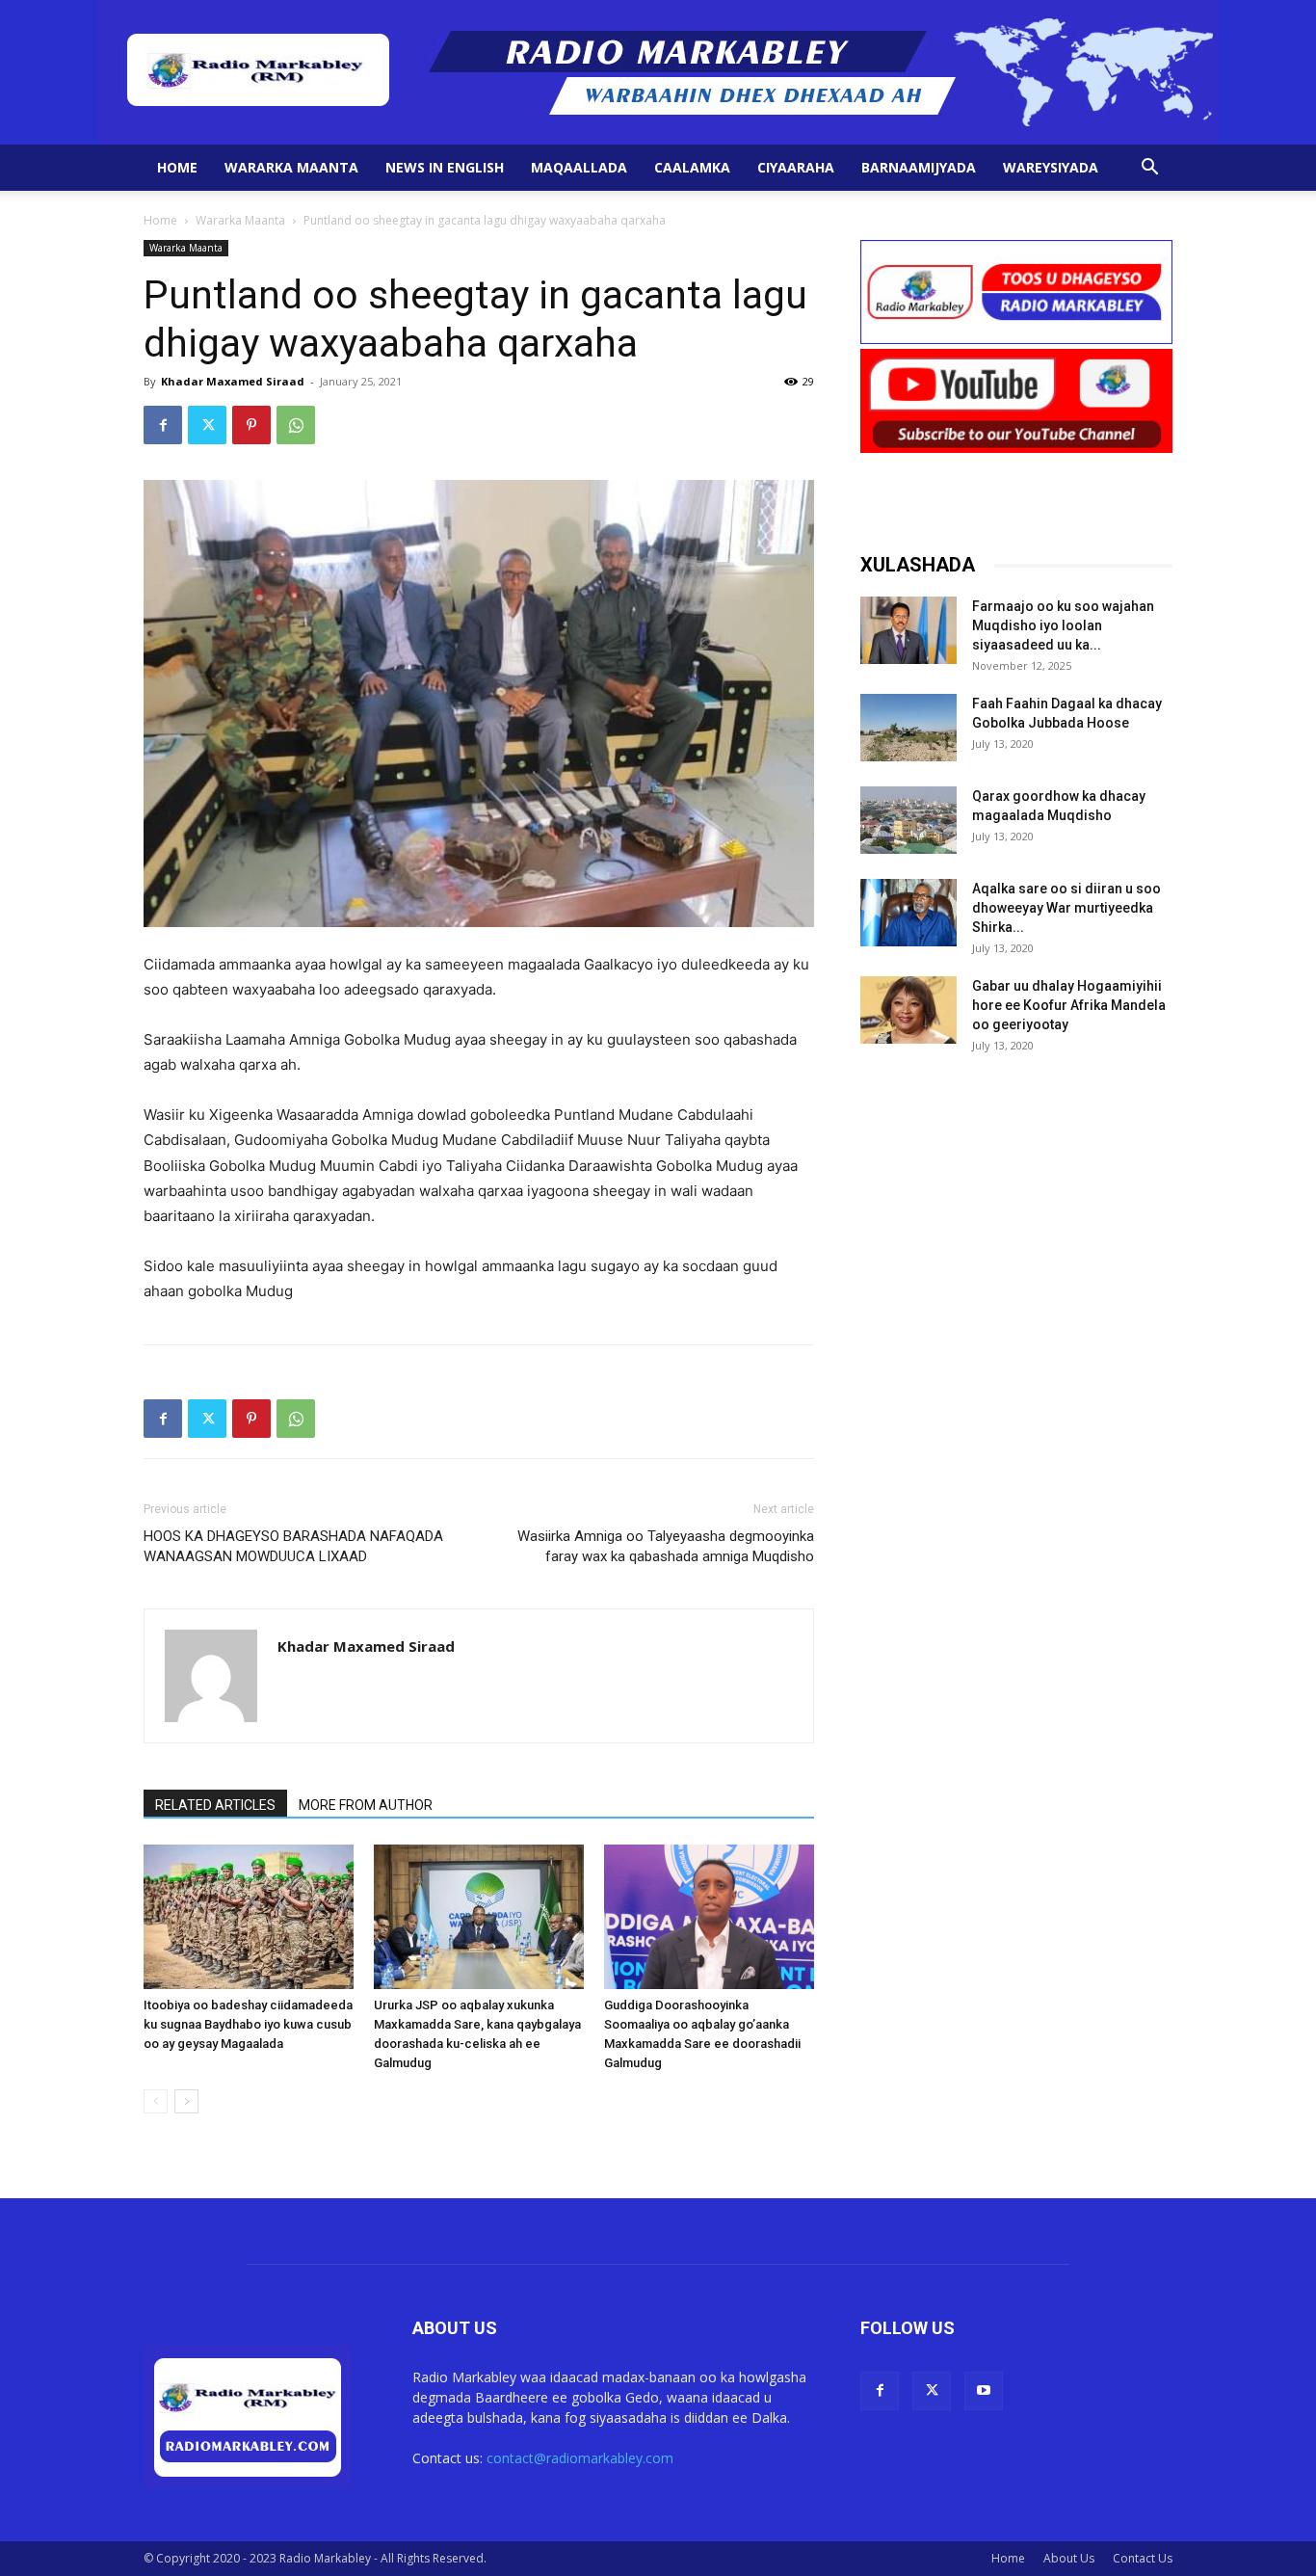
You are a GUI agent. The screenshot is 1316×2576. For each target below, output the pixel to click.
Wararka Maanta (291, 167)
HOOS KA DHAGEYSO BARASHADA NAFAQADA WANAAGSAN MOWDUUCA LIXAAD (293, 1546)
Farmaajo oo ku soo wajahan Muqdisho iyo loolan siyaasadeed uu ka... (1063, 625)
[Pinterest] (251, 425)
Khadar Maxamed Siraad (233, 381)
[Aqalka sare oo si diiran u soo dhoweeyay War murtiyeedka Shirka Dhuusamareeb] (908, 913)
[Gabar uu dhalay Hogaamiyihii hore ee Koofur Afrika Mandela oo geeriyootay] (908, 1010)
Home (177, 167)
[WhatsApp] (296, 425)
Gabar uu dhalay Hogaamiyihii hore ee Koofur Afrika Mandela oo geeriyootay (1069, 1005)
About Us (1069, 2558)
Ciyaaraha (796, 167)
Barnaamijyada (919, 167)
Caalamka (692, 167)
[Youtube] (984, 2391)
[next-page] (186, 2101)
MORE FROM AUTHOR (366, 1805)
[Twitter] (207, 425)
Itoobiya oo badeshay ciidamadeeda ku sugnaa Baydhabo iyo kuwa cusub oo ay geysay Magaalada (248, 2024)
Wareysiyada (1051, 167)
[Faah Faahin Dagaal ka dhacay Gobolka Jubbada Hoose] (908, 728)
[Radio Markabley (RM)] (658, 72)
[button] (1149, 169)
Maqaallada (579, 167)
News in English (445, 167)
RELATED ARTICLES (215, 1805)
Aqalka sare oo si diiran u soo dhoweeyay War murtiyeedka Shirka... (1066, 908)
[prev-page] (156, 2101)
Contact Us (1143, 2558)
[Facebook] (163, 425)
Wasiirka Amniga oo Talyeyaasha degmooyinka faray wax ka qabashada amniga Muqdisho (666, 1546)
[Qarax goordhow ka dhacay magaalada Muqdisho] (908, 820)
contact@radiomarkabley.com (580, 2458)
